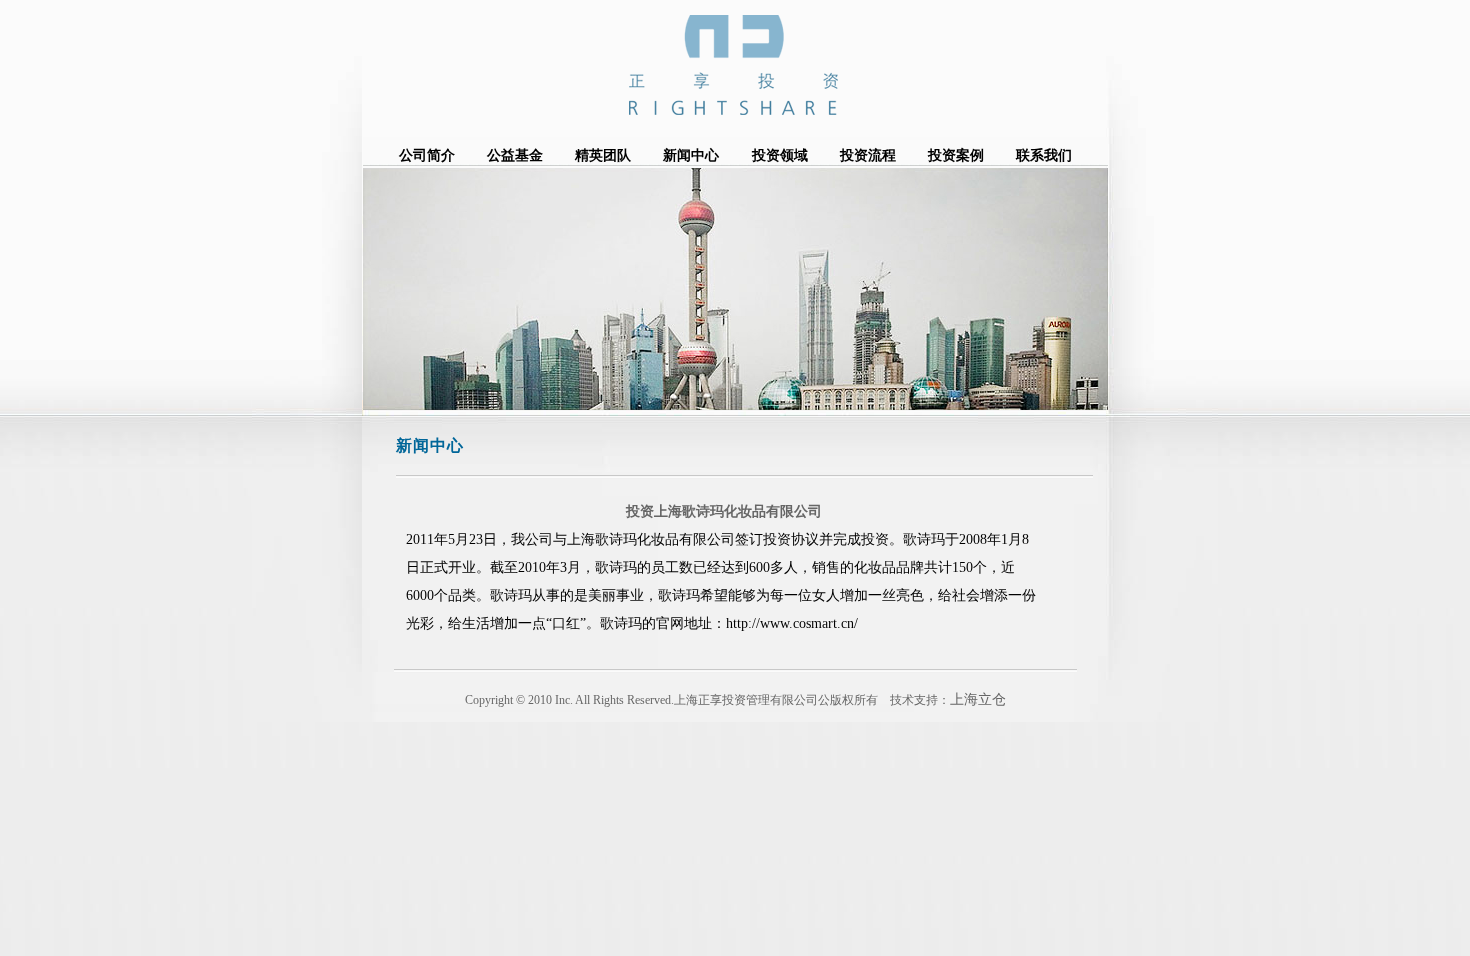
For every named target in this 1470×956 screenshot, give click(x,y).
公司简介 (427, 155)
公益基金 (515, 155)
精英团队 (603, 155)
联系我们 (1044, 155)
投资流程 (868, 155)
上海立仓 (978, 699)
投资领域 (780, 155)
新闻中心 (691, 155)
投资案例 (956, 155)
